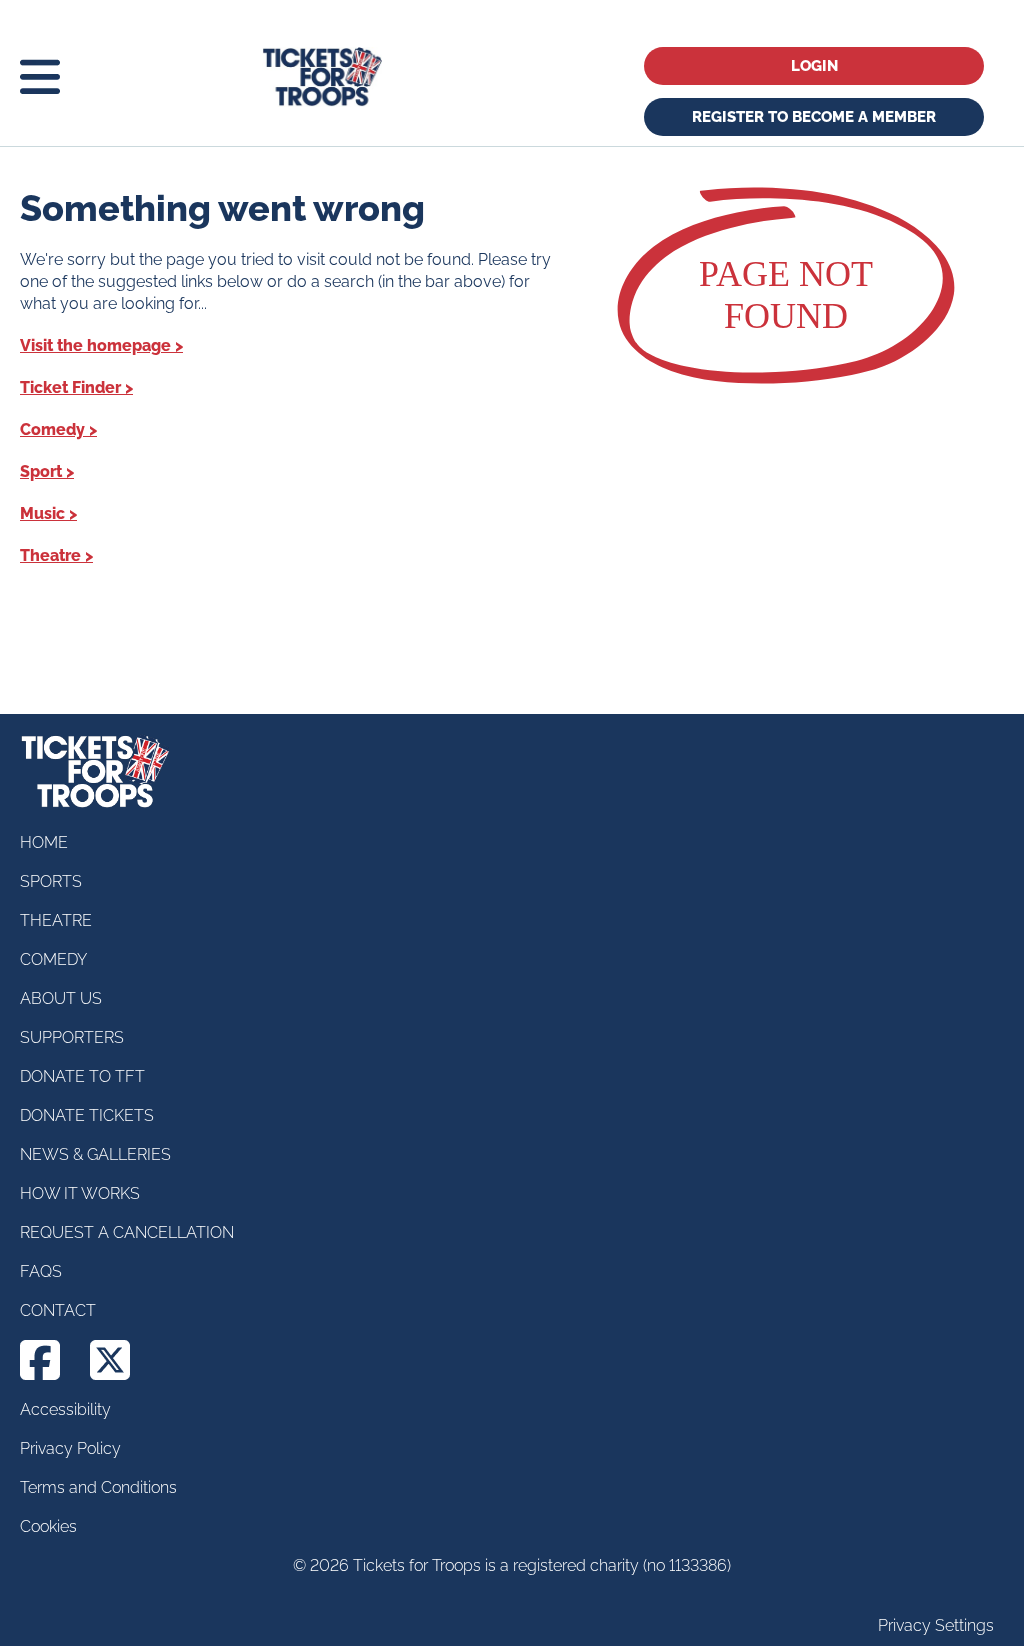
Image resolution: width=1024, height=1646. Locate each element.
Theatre (50, 555)
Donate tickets (87, 1115)
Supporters (72, 1037)
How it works (80, 1193)
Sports (51, 881)
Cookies (48, 1526)
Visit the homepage (95, 345)
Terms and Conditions (98, 1487)
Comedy (52, 429)
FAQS (41, 1271)
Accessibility (65, 1409)
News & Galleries (95, 1154)
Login (814, 66)
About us (61, 998)
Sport (41, 471)
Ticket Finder (70, 387)
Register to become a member (814, 117)
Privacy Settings (936, 1625)
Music (42, 513)
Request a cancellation (127, 1232)
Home (44, 842)
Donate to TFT (82, 1076)
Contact (58, 1310)
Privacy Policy (70, 1448)
